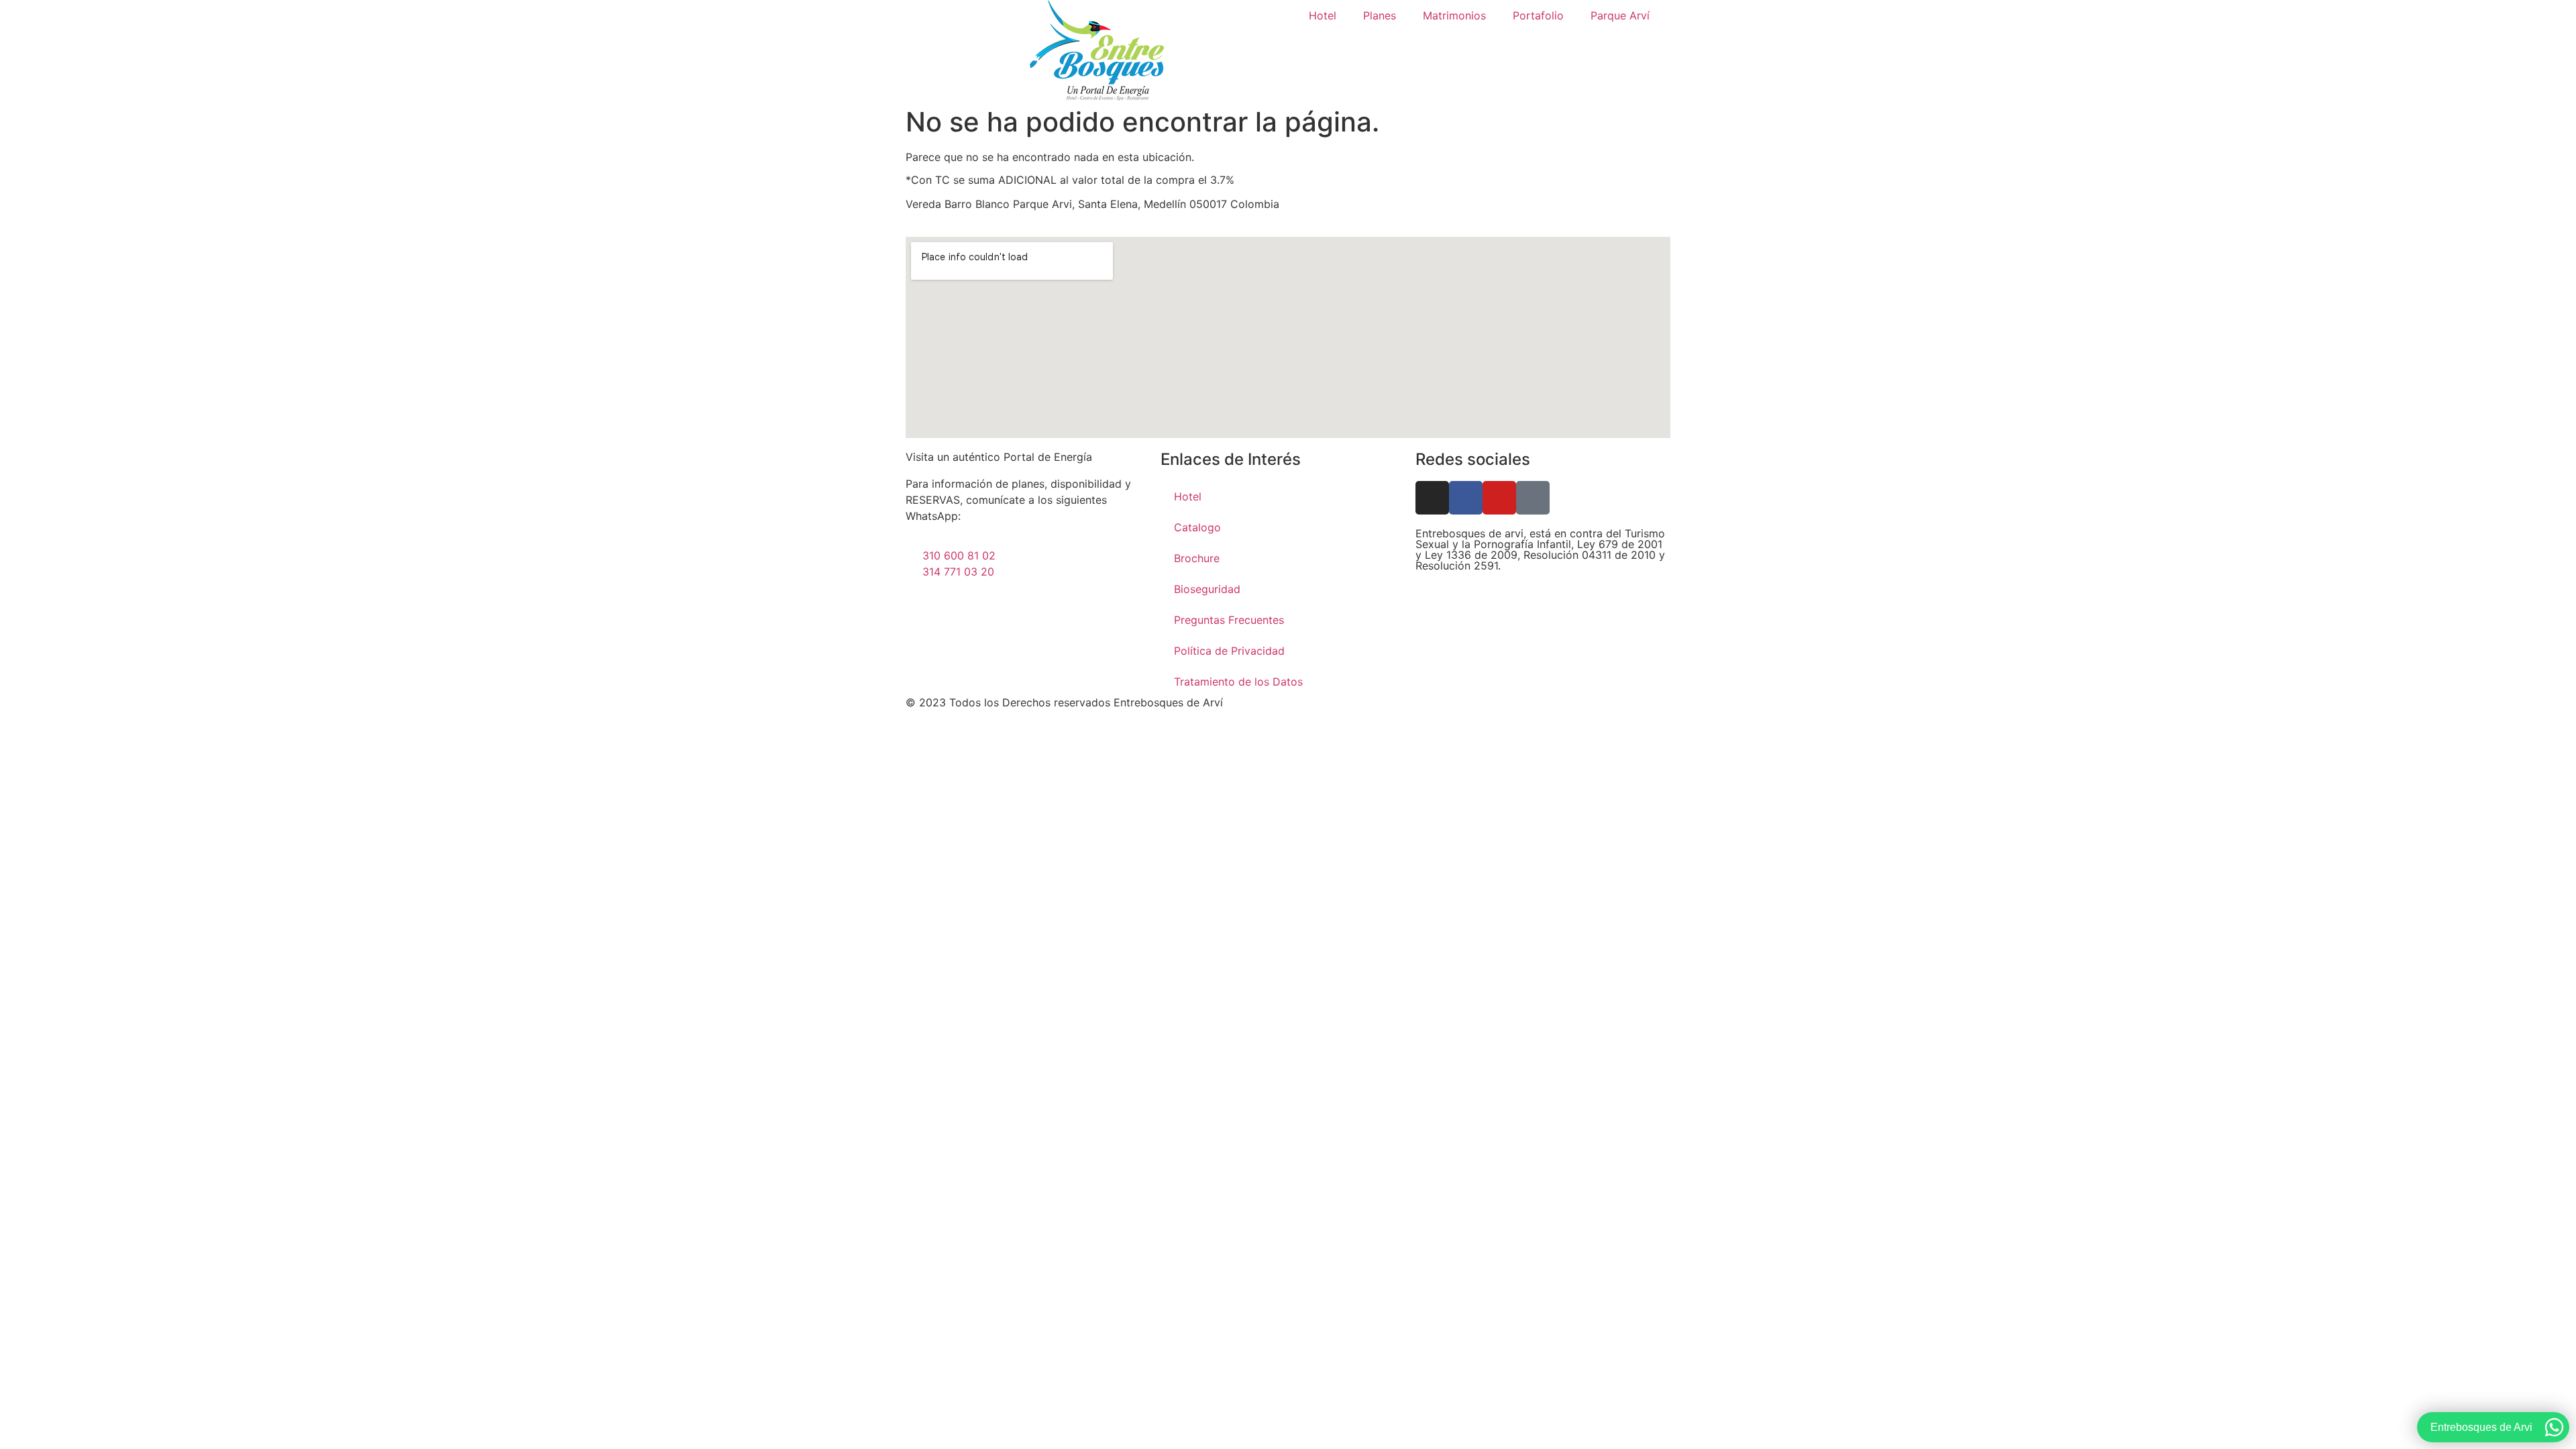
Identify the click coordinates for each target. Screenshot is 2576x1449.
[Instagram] (1432, 498)
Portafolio (1538, 15)
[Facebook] (1466, 498)
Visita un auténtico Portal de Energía (999, 457)
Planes (1380, 15)
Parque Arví (1620, 15)
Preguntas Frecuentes (1229, 620)
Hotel (1323, 15)
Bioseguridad (1207, 589)
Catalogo (1197, 527)
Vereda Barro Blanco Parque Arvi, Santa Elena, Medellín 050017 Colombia (1092, 204)
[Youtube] (1499, 498)
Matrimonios (1454, 15)
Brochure (1197, 558)
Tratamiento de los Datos (1238, 682)
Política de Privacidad (1229, 651)
